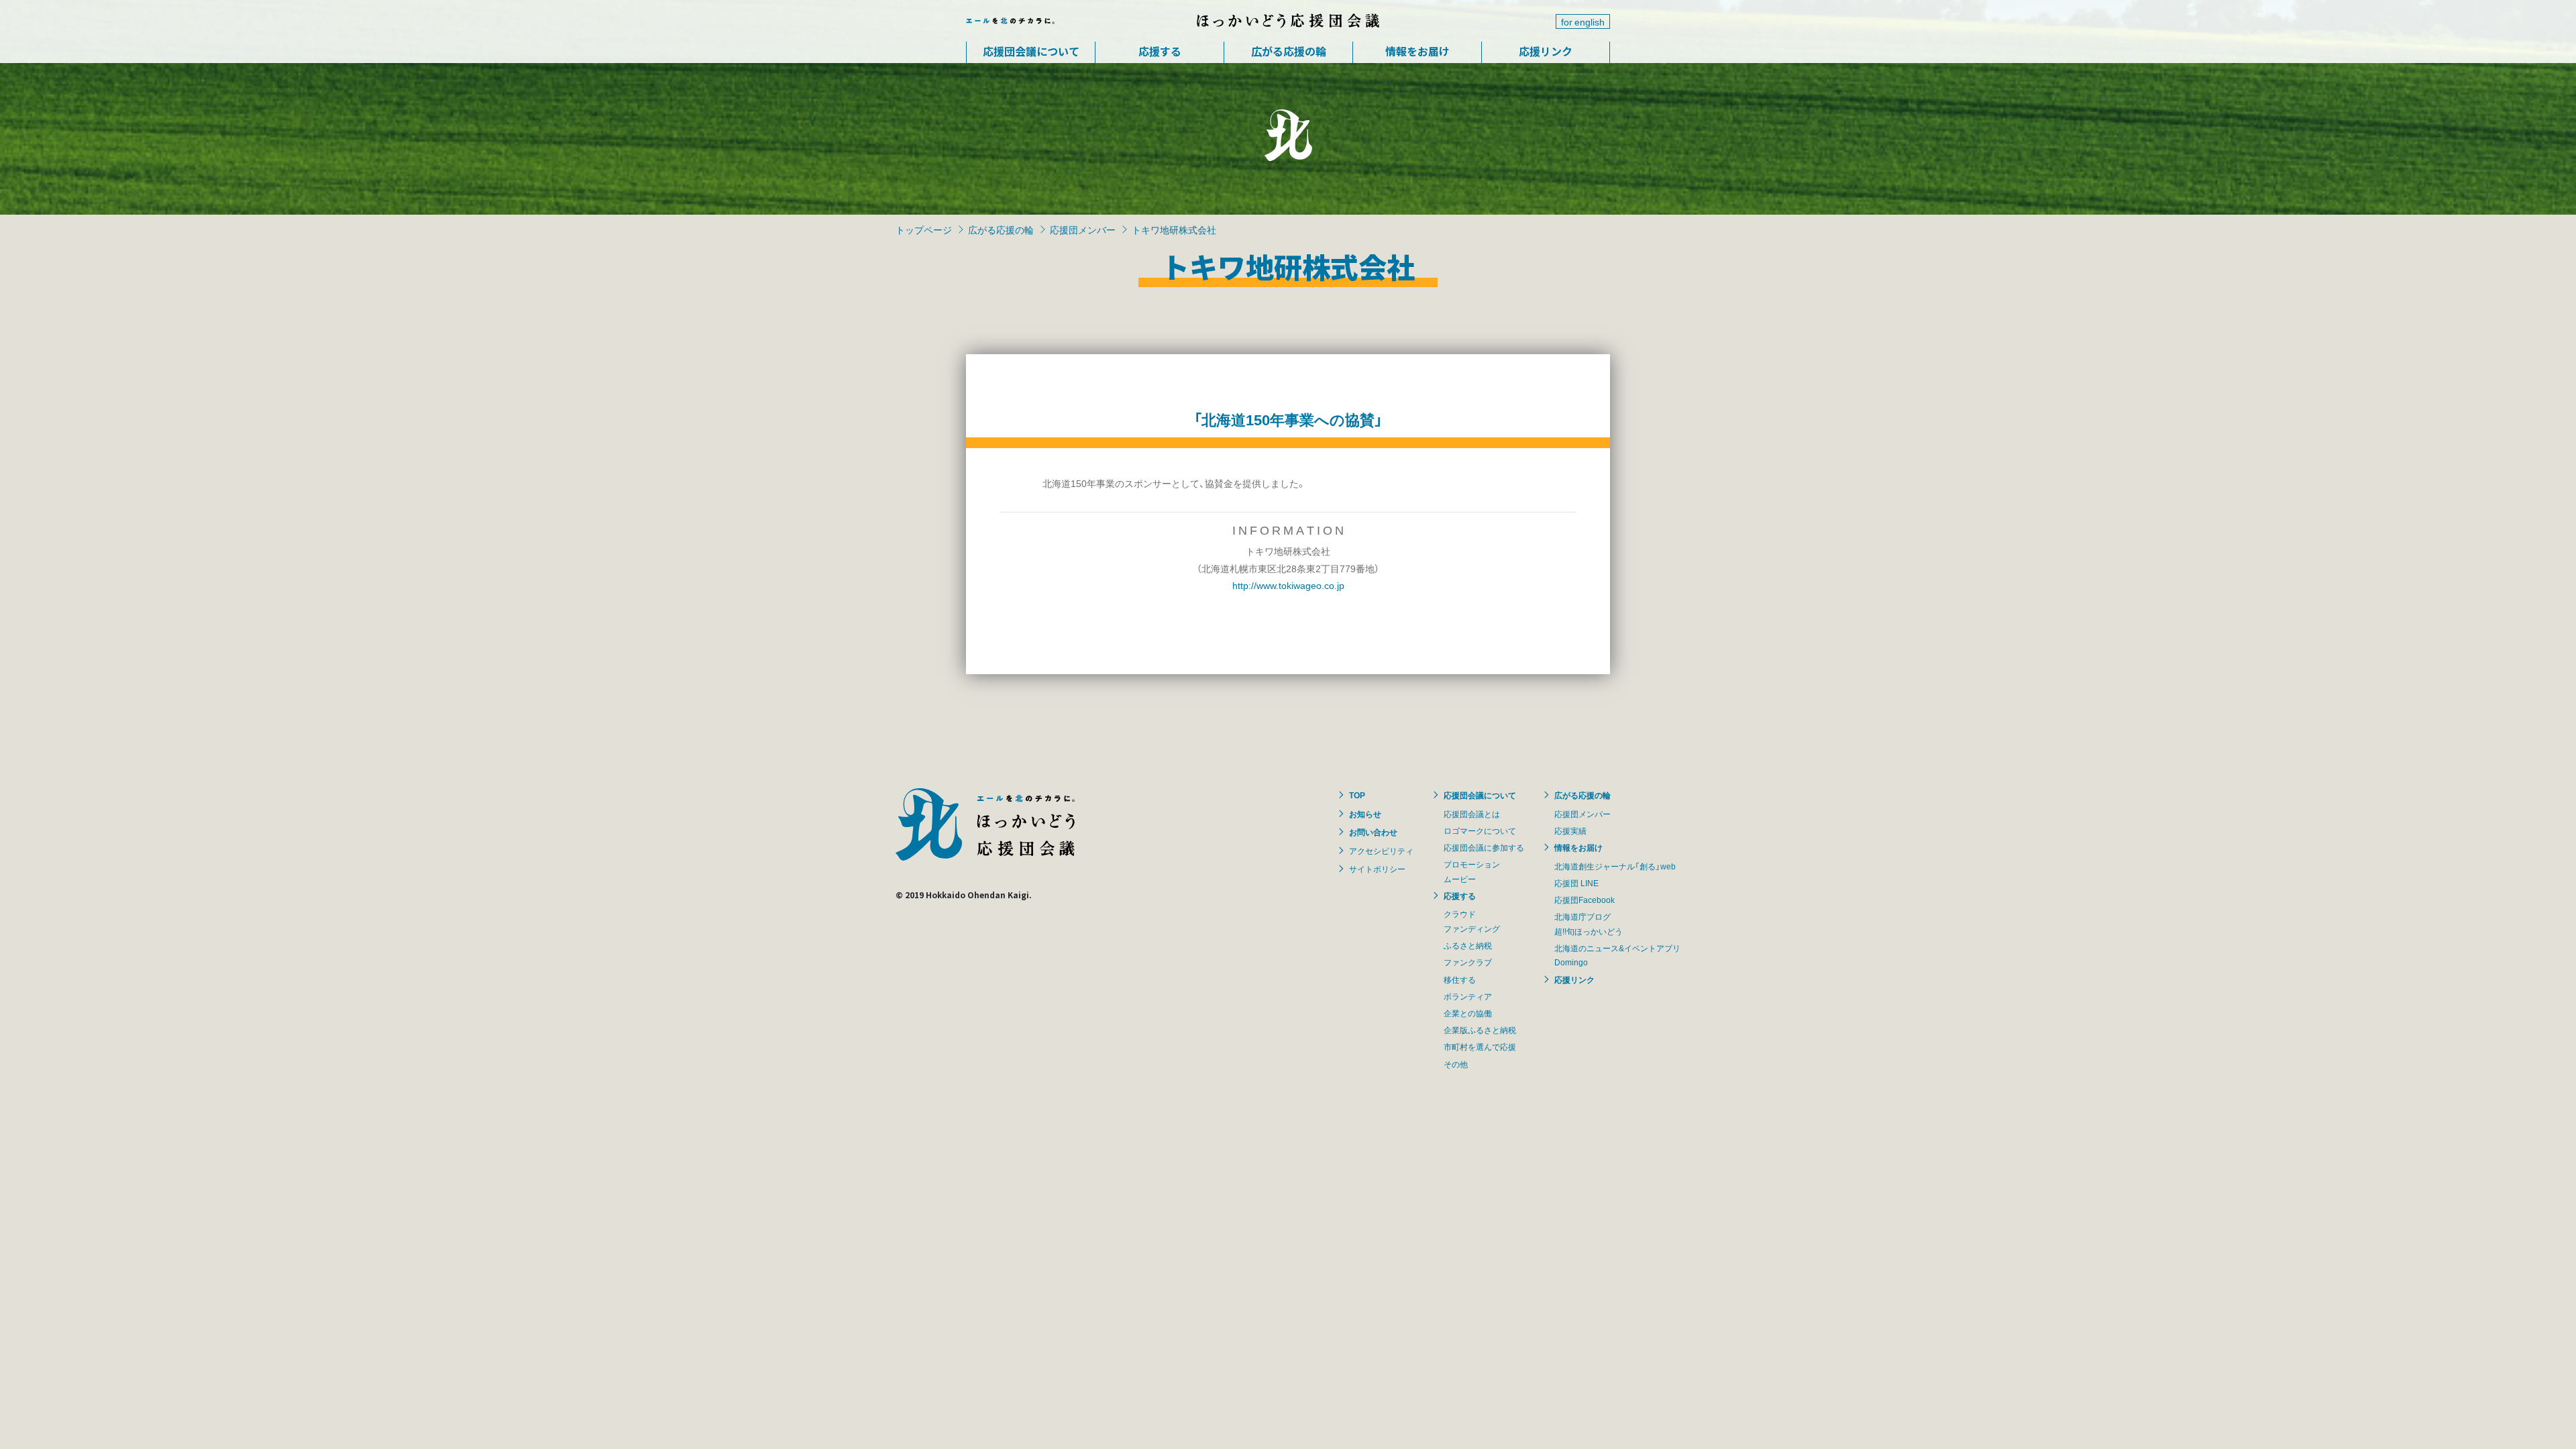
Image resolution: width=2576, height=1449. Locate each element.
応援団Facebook (1585, 900)
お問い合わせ (1373, 832)
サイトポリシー (1377, 869)
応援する (1160, 51)
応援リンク (1546, 51)
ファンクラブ (1468, 962)
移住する (1460, 979)
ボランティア (1468, 996)
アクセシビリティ (1381, 851)
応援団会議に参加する (1484, 847)
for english (1583, 21)
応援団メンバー (1083, 229)
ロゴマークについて (1480, 830)
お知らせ (1365, 814)
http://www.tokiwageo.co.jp (1288, 585)
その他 (1456, 1064)
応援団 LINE (1576, 883)
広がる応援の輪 (1289, 51)
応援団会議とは (1472, 814)
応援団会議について (1031, 51)
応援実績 (1570, 830)
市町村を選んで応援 (1480, 1046)
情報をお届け (1417, 51)
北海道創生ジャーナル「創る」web (1615, 866)
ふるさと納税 (1468, 945)
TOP (1357, 795)
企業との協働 (1468, 1013)
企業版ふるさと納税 (1480, 1030)
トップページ (924, 229)
